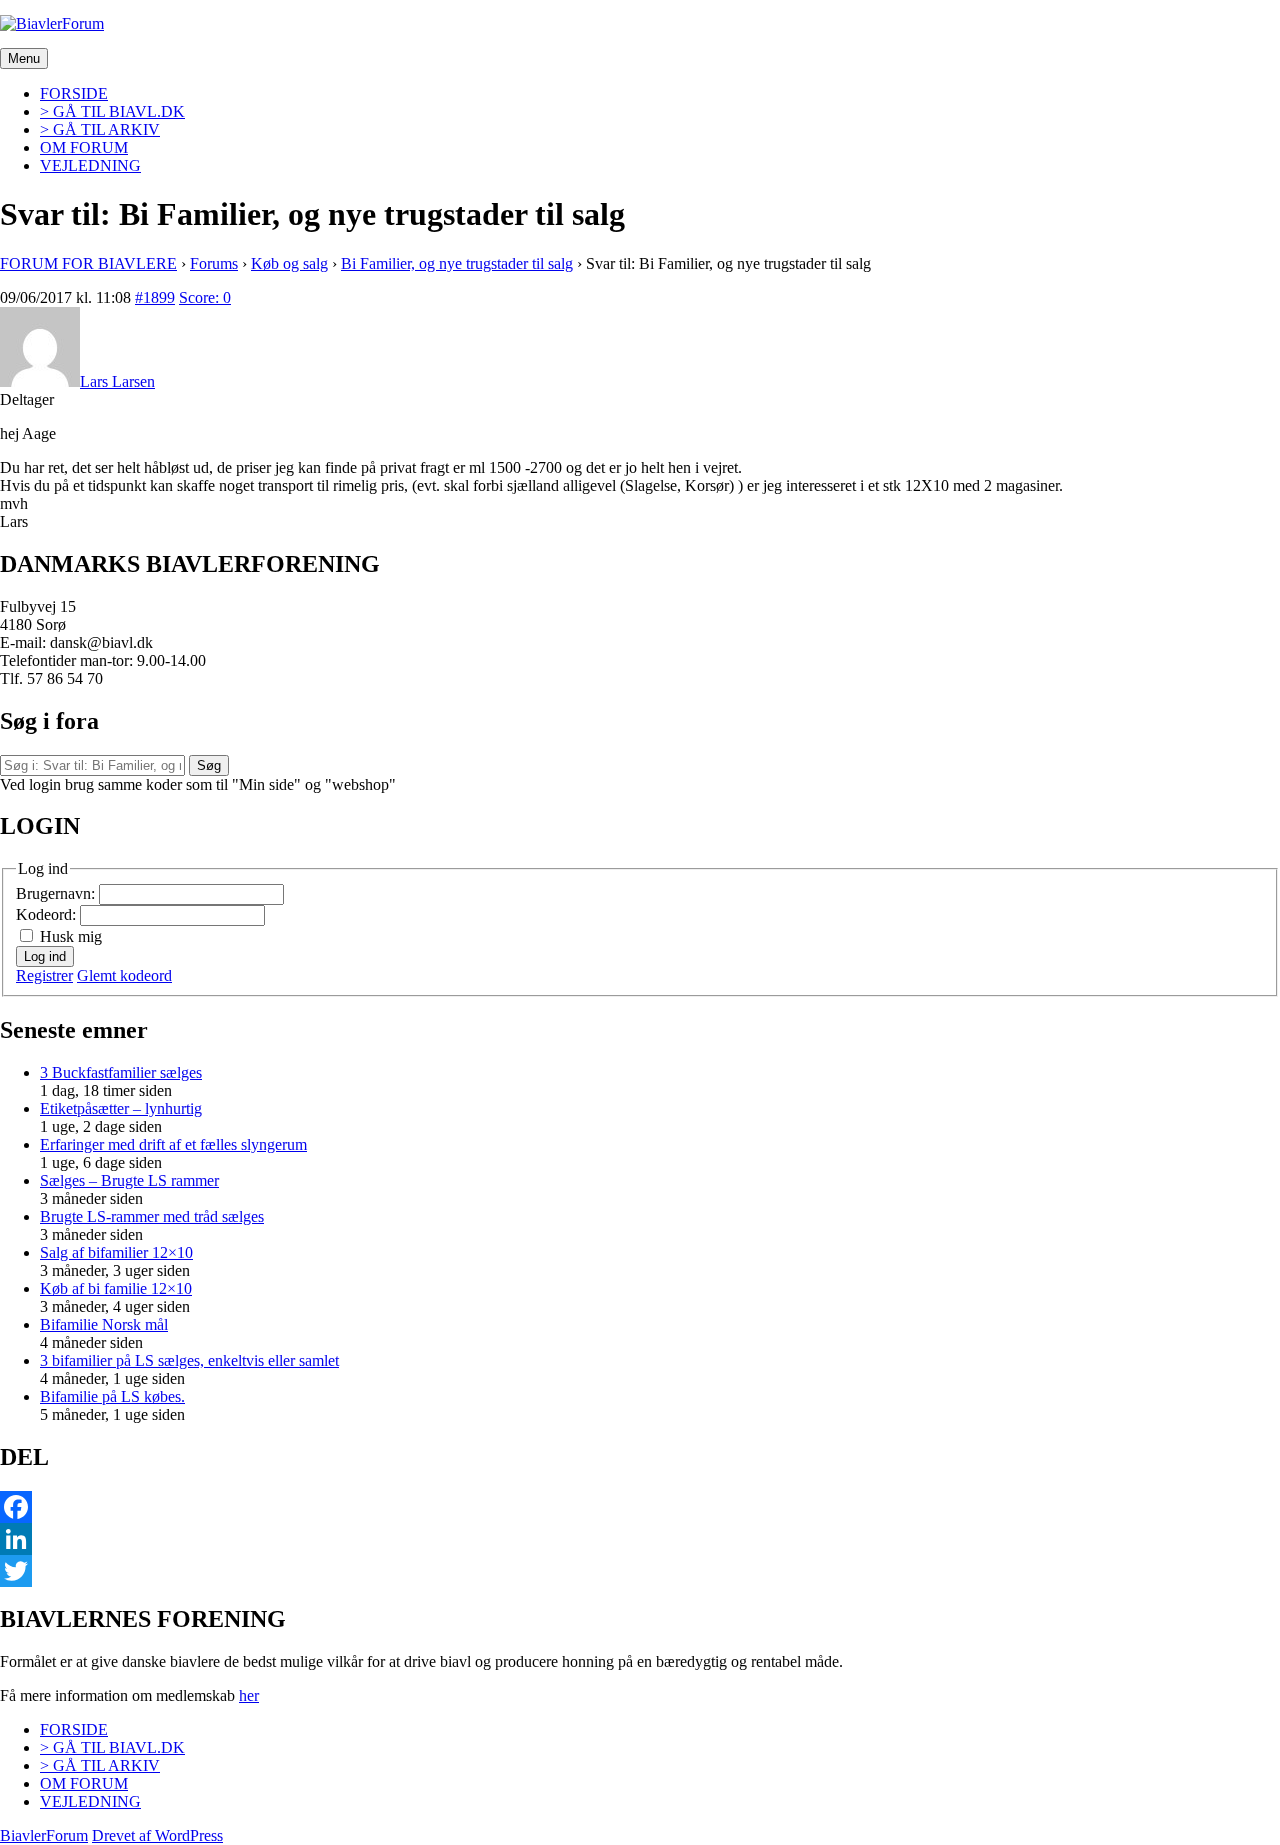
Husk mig (71, 936)
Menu (24, 58)
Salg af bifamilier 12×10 (116, 1252)
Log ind (45, 956)
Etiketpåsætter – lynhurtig (121, 1108)
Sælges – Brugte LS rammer (129, 1180)
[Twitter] (640, 1571)
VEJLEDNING (90, 165)
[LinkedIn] (640, 1539)
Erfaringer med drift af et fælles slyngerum (173, 1144)
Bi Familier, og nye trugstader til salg (457, 263)
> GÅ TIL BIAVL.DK (112, 111)
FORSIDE (74, 93)
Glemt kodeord (124, 975)
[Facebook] (640, 1507)
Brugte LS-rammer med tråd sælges (152, 1216)
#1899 (155, 297)
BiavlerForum (44, 1835)
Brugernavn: (57, 893)
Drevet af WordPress (157, 1835)
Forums (214, 263)
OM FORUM (84, 147)
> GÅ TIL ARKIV (100, 129)
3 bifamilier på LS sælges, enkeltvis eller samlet (189, 1360)
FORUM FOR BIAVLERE (88, 263)
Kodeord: (48, 914)
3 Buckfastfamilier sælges (121, 1072)
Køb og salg (289, 263)
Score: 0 (205, 297)
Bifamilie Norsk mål (104, 1324)
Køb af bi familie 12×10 (116, 1288)
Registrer (44, 975)
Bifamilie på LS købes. (112, 1396)
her (249, 1695)
